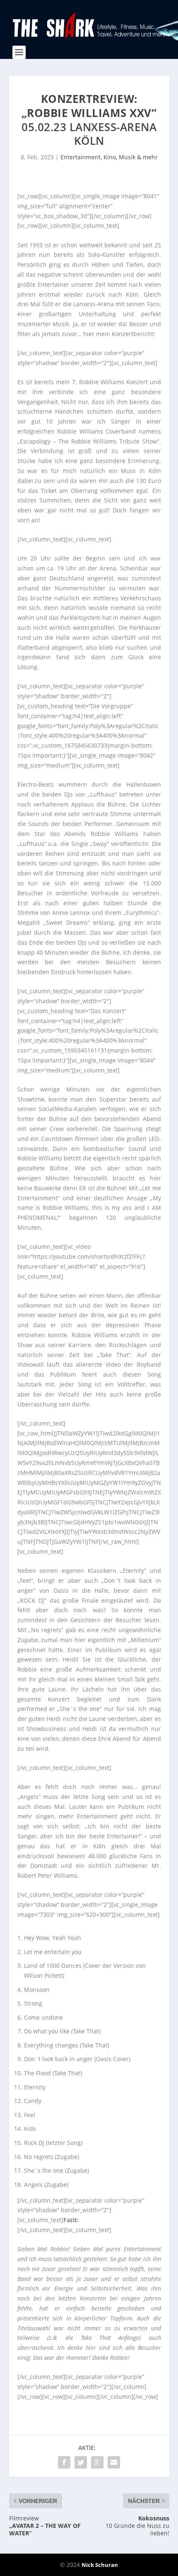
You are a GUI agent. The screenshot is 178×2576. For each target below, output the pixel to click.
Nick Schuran (100, 2565)
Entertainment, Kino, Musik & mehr (109, 157)
